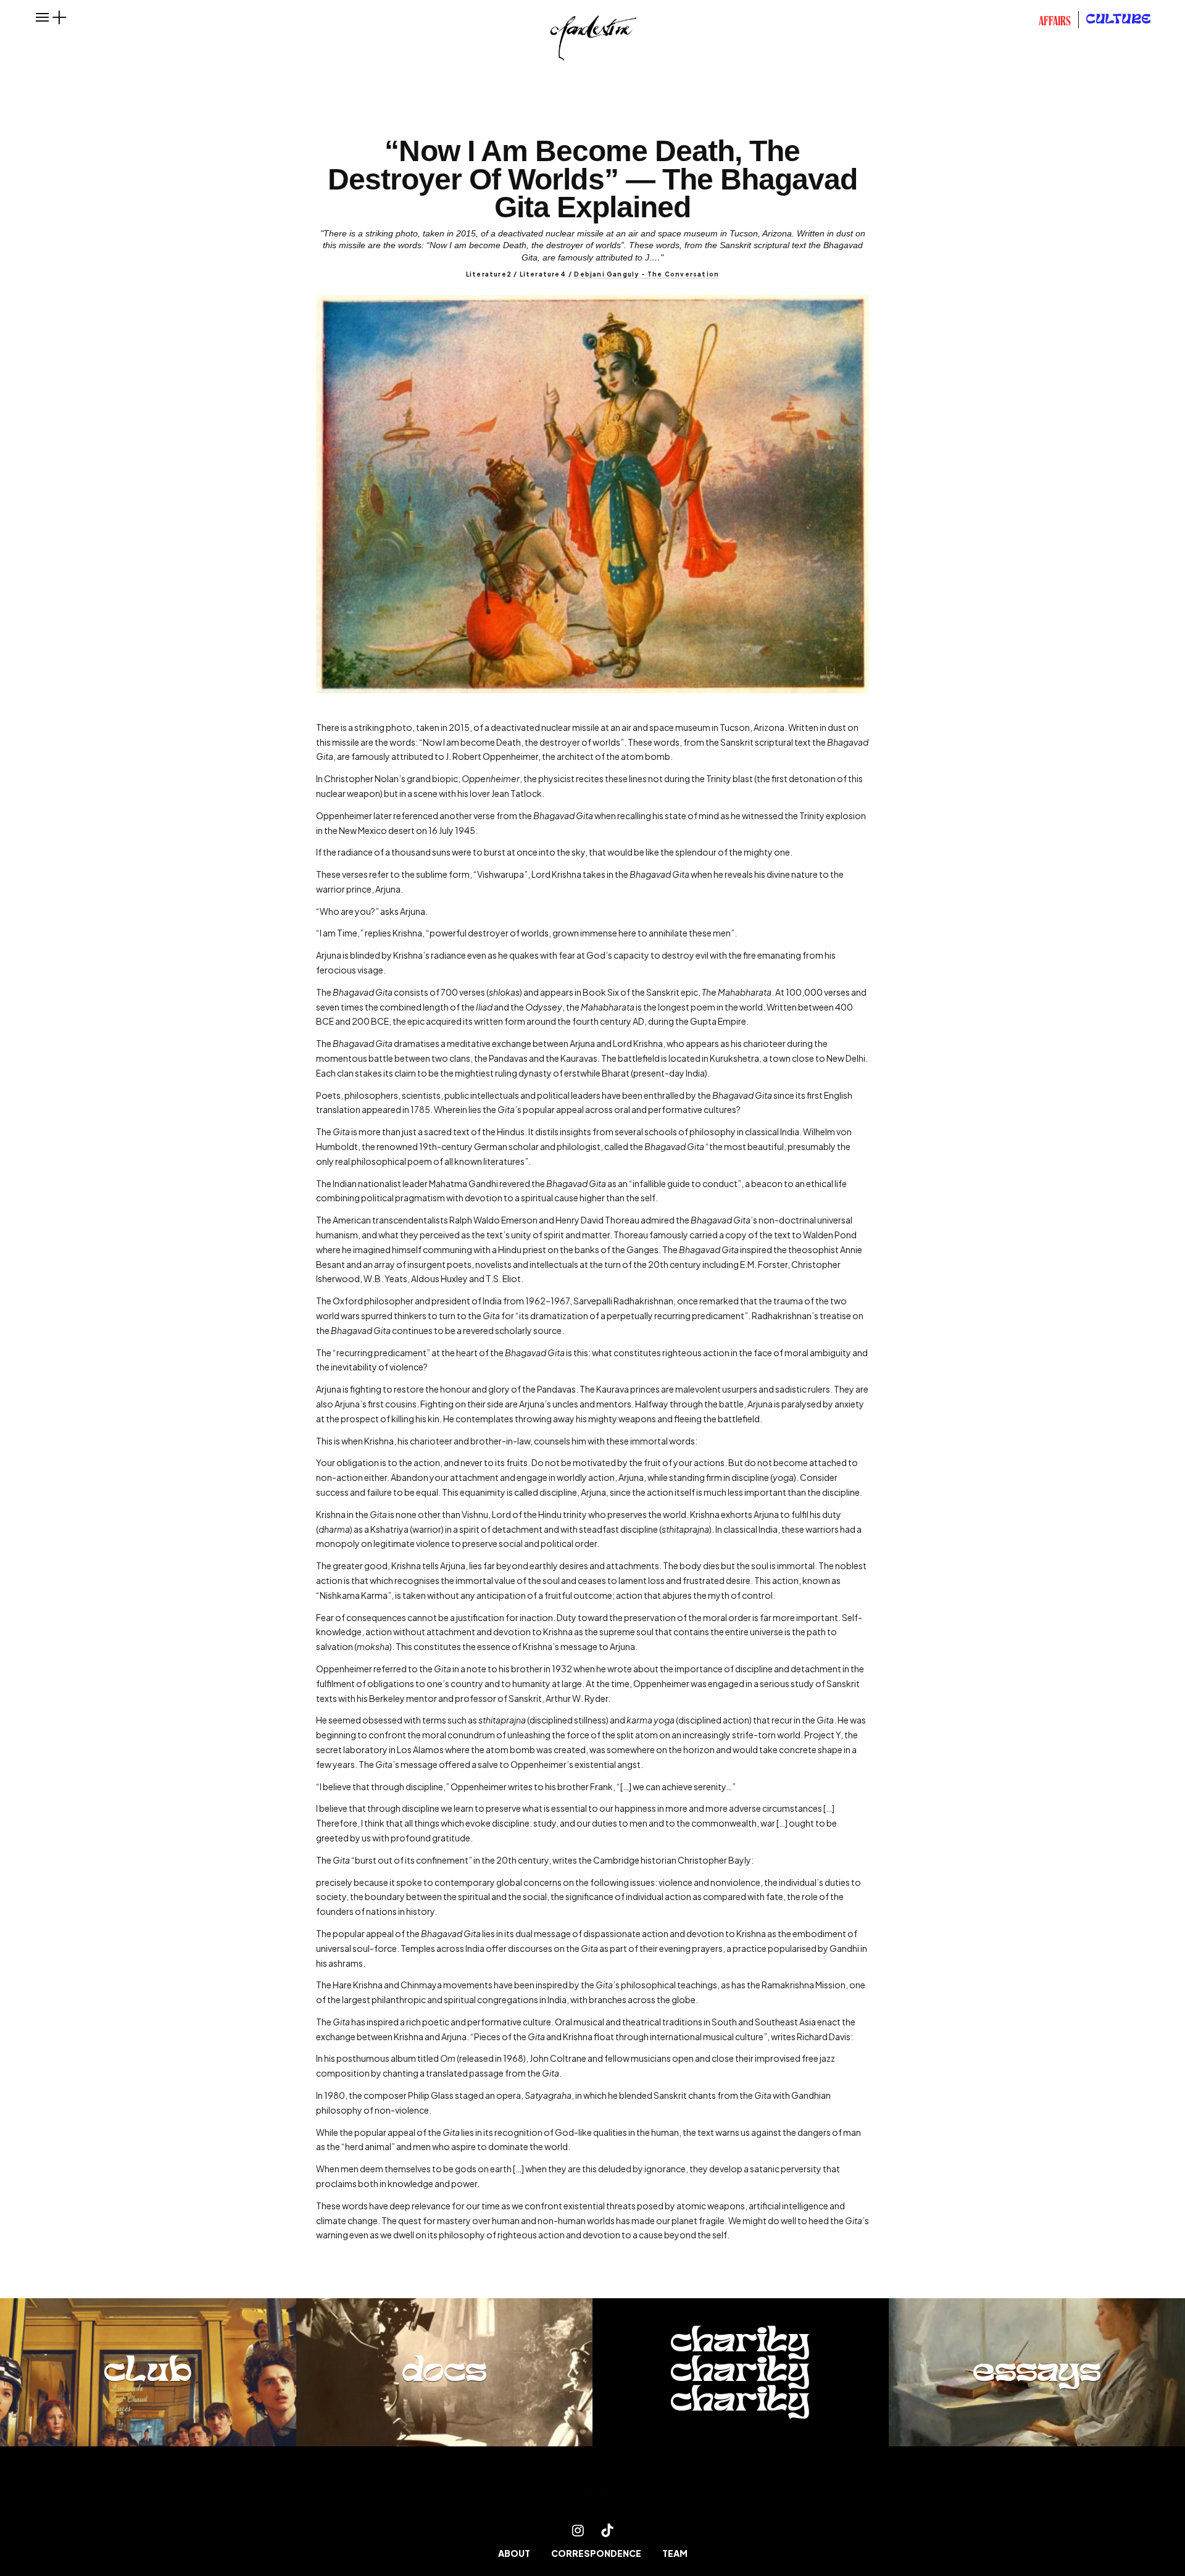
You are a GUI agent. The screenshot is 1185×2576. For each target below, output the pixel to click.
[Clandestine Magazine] (592, 2492)
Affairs (1055, 22)
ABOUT (514, 2553)
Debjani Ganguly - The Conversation (647, 274)
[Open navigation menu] (43, 17)
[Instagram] (578, 2530)
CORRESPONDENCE (596, 2553)
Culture (1119, 20)
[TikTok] (607, 2530)
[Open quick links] (59, 17)
